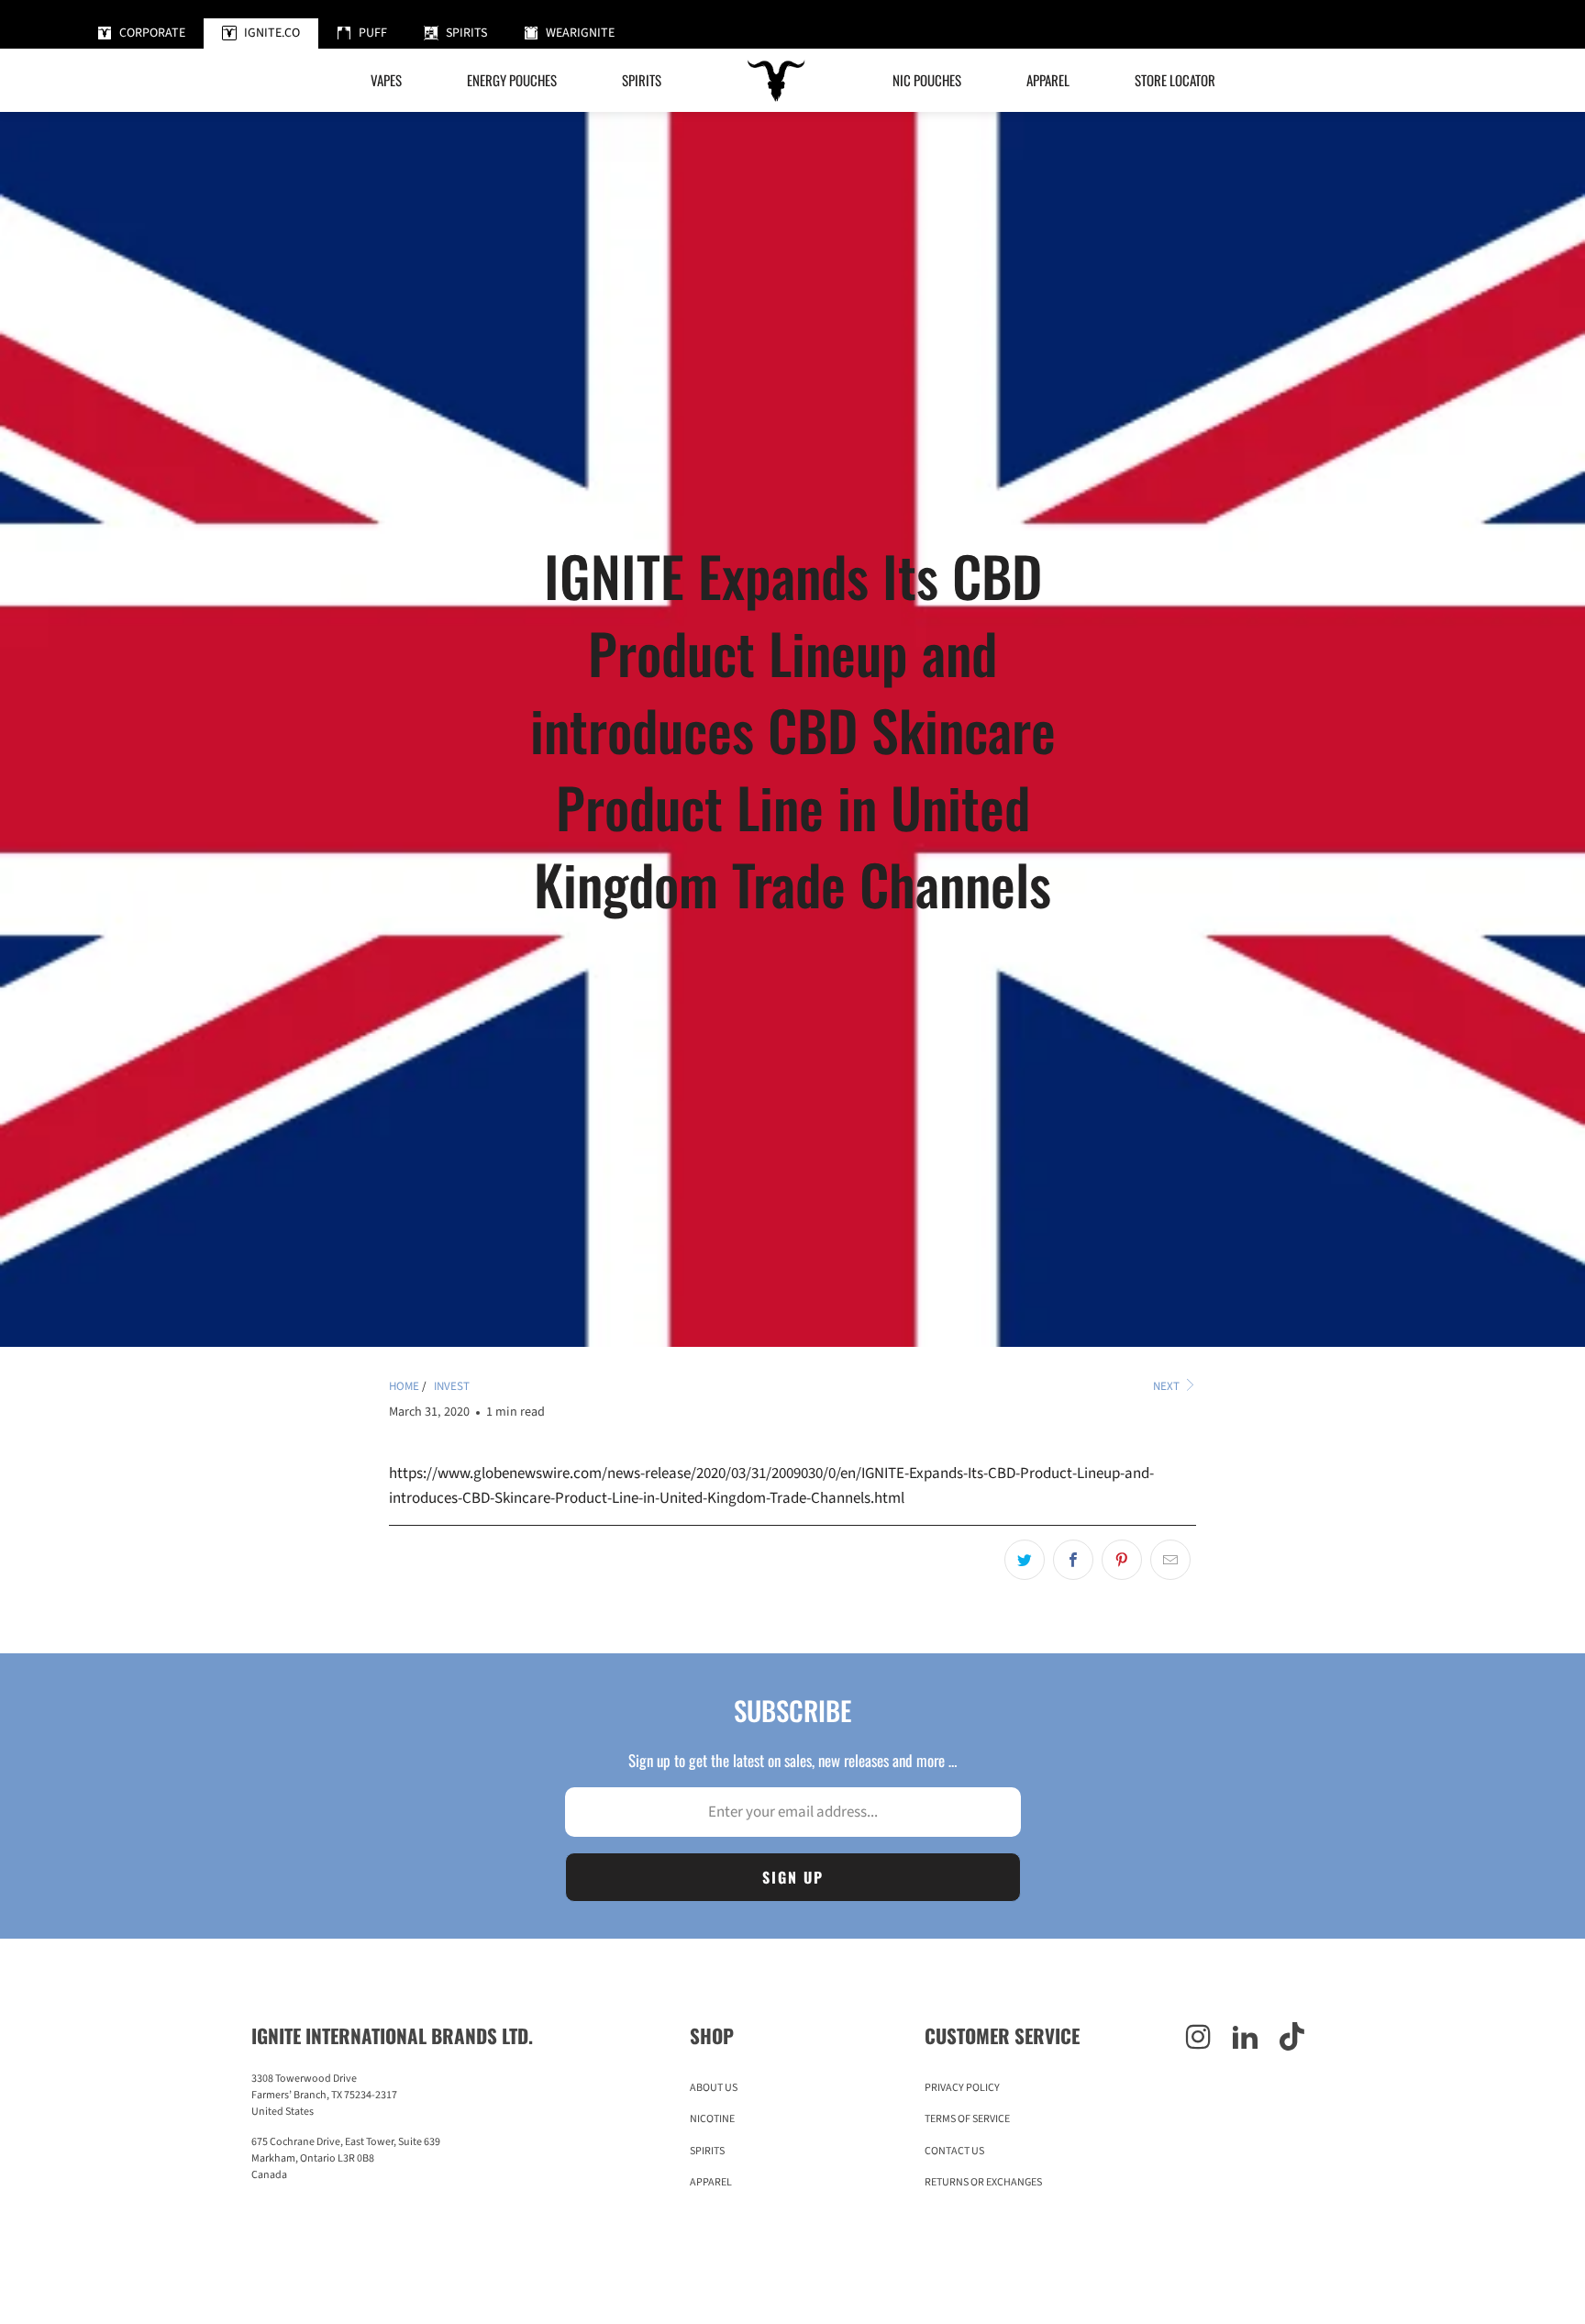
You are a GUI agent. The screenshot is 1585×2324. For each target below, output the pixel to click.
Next (1168, 1386)
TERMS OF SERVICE (967, 2119)
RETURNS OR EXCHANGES (983, 2182)
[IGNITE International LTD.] (777, 80)
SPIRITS (707, 2151)
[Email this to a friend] (1170, 1560)
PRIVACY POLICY (962, 2088)
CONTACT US (954, 2151)
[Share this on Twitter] (1025, 1560)
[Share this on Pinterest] (1122, 1560)
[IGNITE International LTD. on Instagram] (1198, 2039)
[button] (512, 80)
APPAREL (711, 2182)
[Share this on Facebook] (1073, 1560)
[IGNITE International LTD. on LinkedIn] (1245, 2039)
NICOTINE (712, 2119)
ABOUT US (714, 2088)
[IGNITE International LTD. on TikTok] (1292, 2039)
